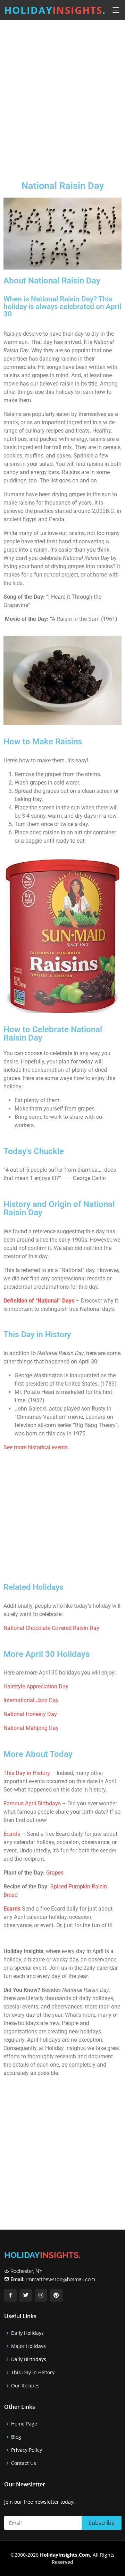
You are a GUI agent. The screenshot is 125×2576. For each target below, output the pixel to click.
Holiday (55, 10)
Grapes (54, 1873)
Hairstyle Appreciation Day (36, 1686)
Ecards (12, 1834)
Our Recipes (25, 2386)
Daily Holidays (27, 2333)
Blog (16, 2437)
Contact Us (24, 2463)
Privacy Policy (27, 2450)
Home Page (24, 2424)
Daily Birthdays (29, 2359)
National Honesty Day (30, 1714)
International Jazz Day (31, 1700)
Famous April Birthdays (32, 1803)
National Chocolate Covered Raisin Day (51, 1628)
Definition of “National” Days (39, 1301)
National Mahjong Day (31, 1728)
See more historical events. (36, 1447)
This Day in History (27, 1773)
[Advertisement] (62, 95)
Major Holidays (28, 2346)
